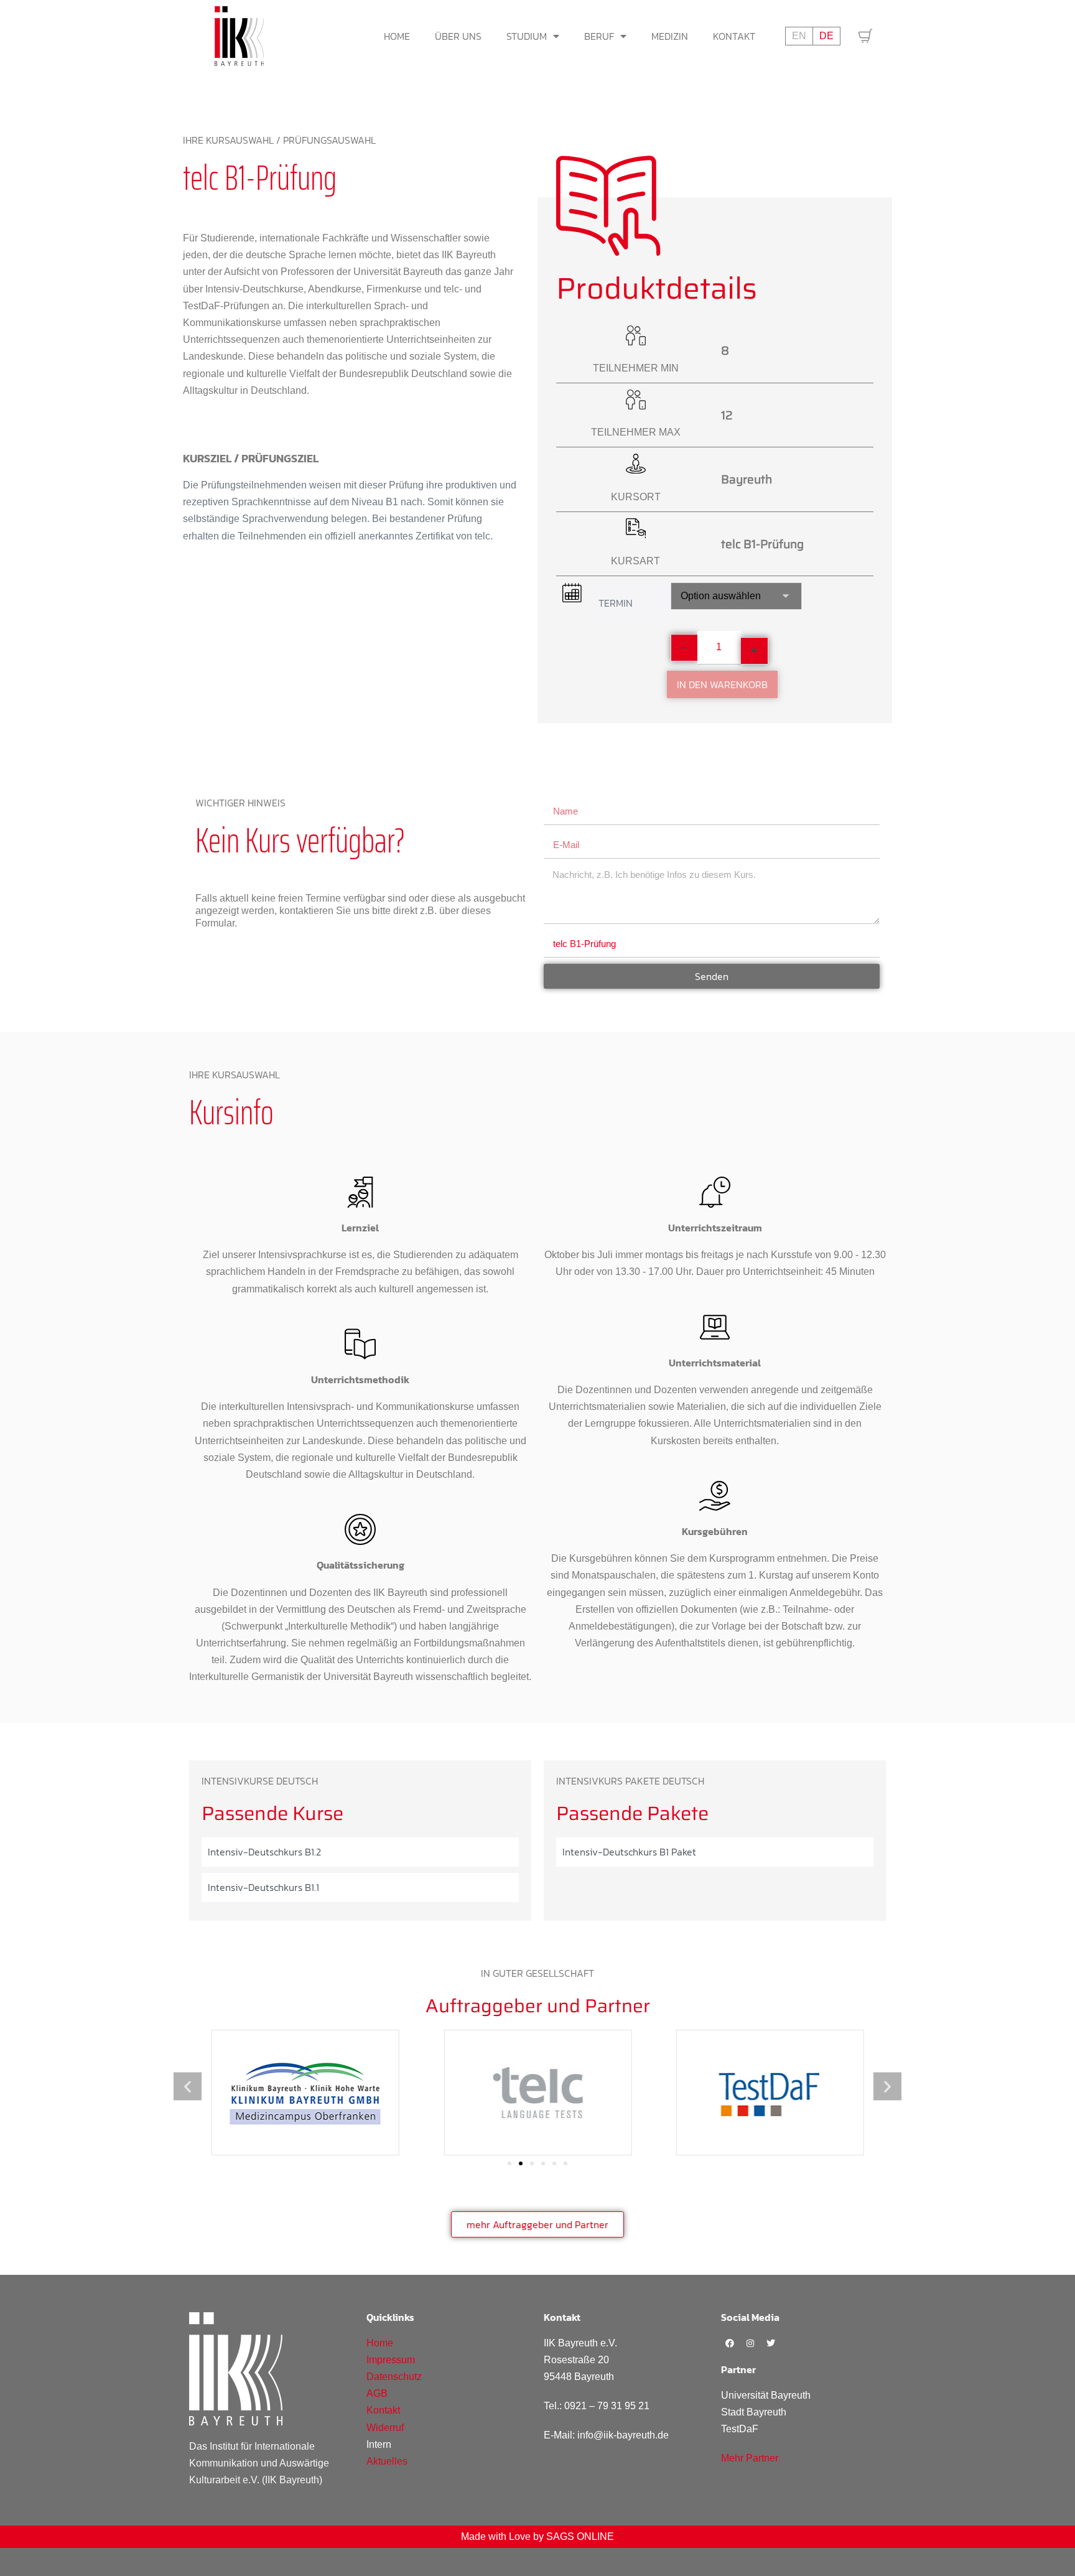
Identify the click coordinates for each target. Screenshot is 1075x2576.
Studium (527, 36)
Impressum (391, 2360)
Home (397, 36)
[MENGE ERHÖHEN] (755, 651)
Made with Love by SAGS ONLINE (537, 2536)
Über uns (458, 36)
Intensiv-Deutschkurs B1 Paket (629, 1852)
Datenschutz (394, 2377)
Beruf (599, 36)
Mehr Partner (750, 2458)
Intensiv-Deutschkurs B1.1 (263, 1887)
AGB (377, 2393)
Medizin (670, 36)
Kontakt (734, 36)
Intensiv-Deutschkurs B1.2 (264, 1852)
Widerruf (385, 2428)
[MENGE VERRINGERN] (684, 648)
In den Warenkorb (722, 684)
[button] (188, 2086)
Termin (616, 603)
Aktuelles (387, 2461)
